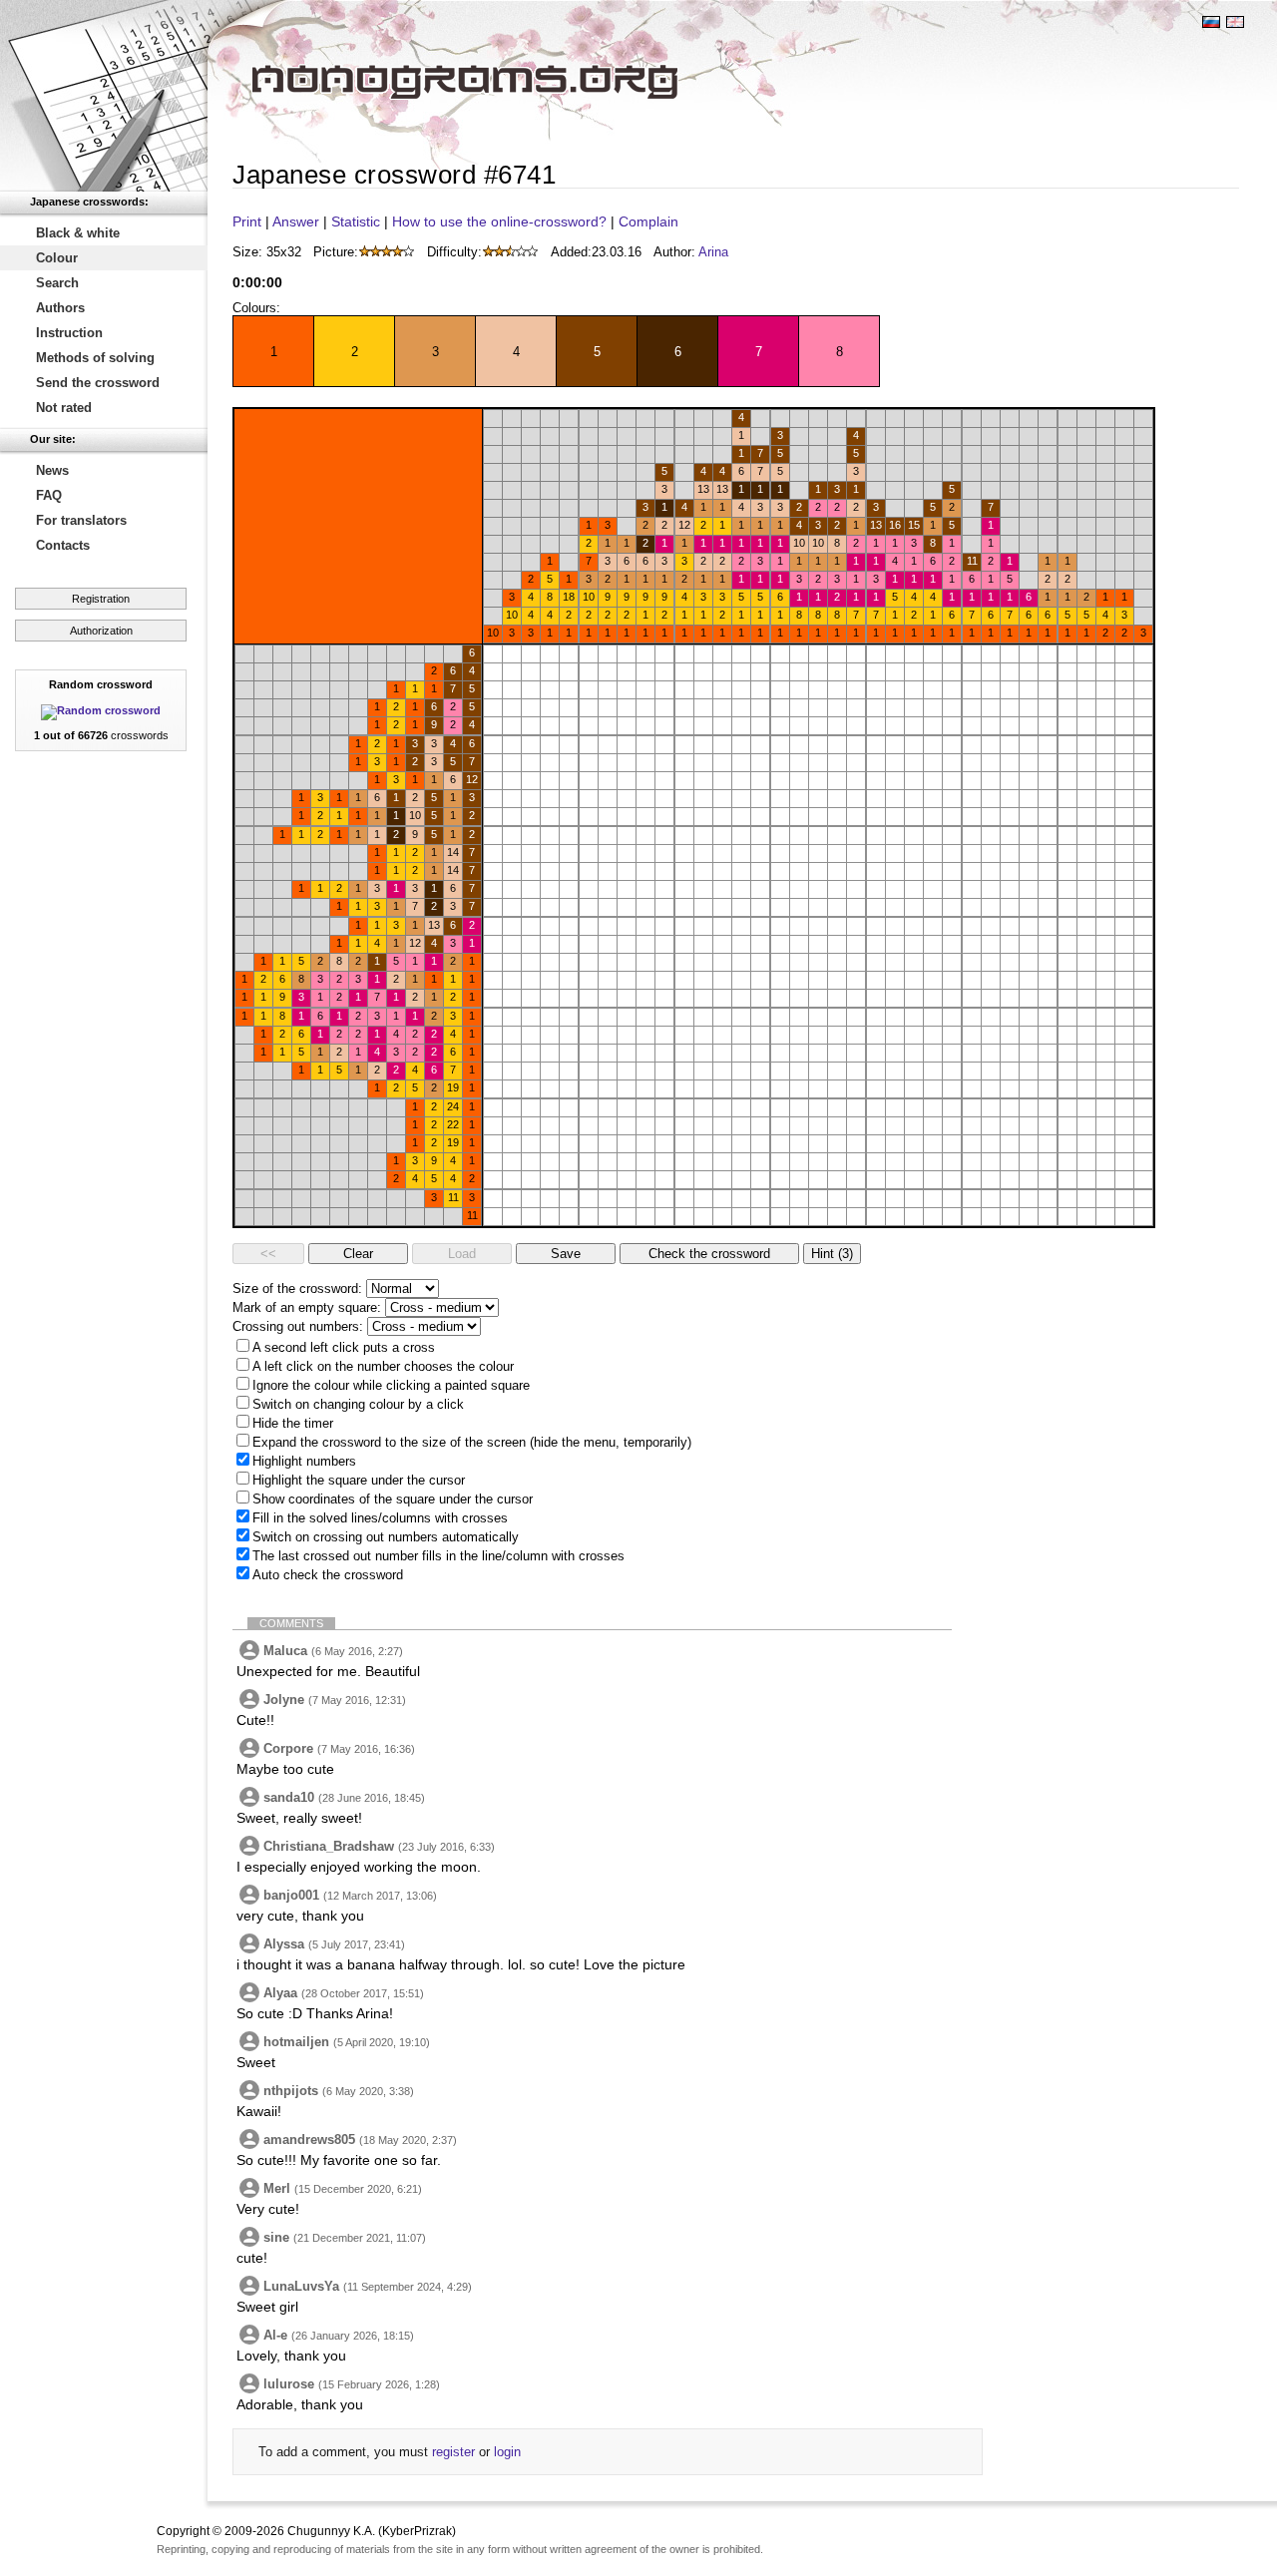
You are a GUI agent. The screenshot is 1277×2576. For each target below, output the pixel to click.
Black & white (78, 233)
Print (247, 221)
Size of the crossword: (297, 1288)
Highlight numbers (304, 1461)
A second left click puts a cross (344, 1347)
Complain (648, 221)
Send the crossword (98, 383)
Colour (57, 258)
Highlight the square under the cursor (359, 1480)
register (453, 2452)
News (52, 470)
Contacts (63, 545)
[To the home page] (104, 96)
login (507, 2452)
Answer (296, 221)
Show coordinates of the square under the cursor (393, 1499)
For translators (81, 520)
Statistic (356, 221)
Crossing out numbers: (298, 1326)
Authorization (101, 631)
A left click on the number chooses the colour (383, 1366)
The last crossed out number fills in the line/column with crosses (438, 1556)
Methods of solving (95, 358)
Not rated (64, 408)
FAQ (49, 495)
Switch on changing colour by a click (358, 1404)
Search (57, 283)
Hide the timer (293, 1423)
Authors (60, 308)
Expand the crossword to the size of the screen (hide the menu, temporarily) (472, 1442)
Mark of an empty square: (307, 1307)
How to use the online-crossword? (499, 221)
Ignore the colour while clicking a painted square (391, 1385)
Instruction (69, 333)
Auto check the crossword (328, 1575)
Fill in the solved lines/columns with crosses (380, 1518)
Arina (713, 252)
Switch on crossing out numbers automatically (386, 1537)
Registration (101, 599)
